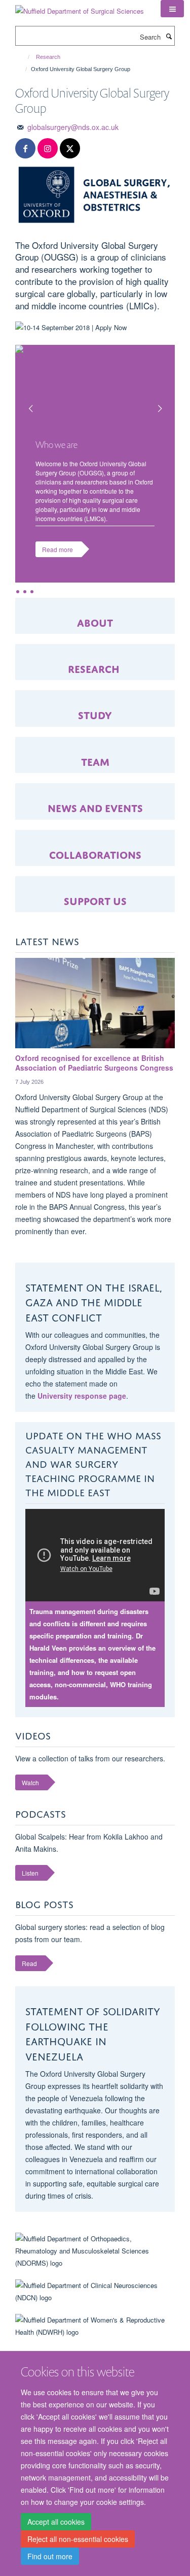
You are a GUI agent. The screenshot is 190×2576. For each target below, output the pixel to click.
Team (95, 761)
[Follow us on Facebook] (25, 149)
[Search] (169, 36)
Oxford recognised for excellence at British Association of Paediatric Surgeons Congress (94, 1063)
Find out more (50, 2556)
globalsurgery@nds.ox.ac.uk (73, 127)
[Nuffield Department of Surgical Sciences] (80, 7)
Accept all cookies (56, 2522)
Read (29, 1963)
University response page (82, 1396)
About (95, 621)
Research (48, 57)
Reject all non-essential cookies (78, 2539)
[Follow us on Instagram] (48, 149)
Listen (30, 1873)
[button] (172, 9)
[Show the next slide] (165, 402)
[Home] (24, 57)
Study (95, 714)
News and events (95, 807)
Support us (95, 900)
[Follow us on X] (70, 149)
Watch (30, 1782)
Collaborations (95, 854)
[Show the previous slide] (25, 402)
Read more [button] (58, 549)
